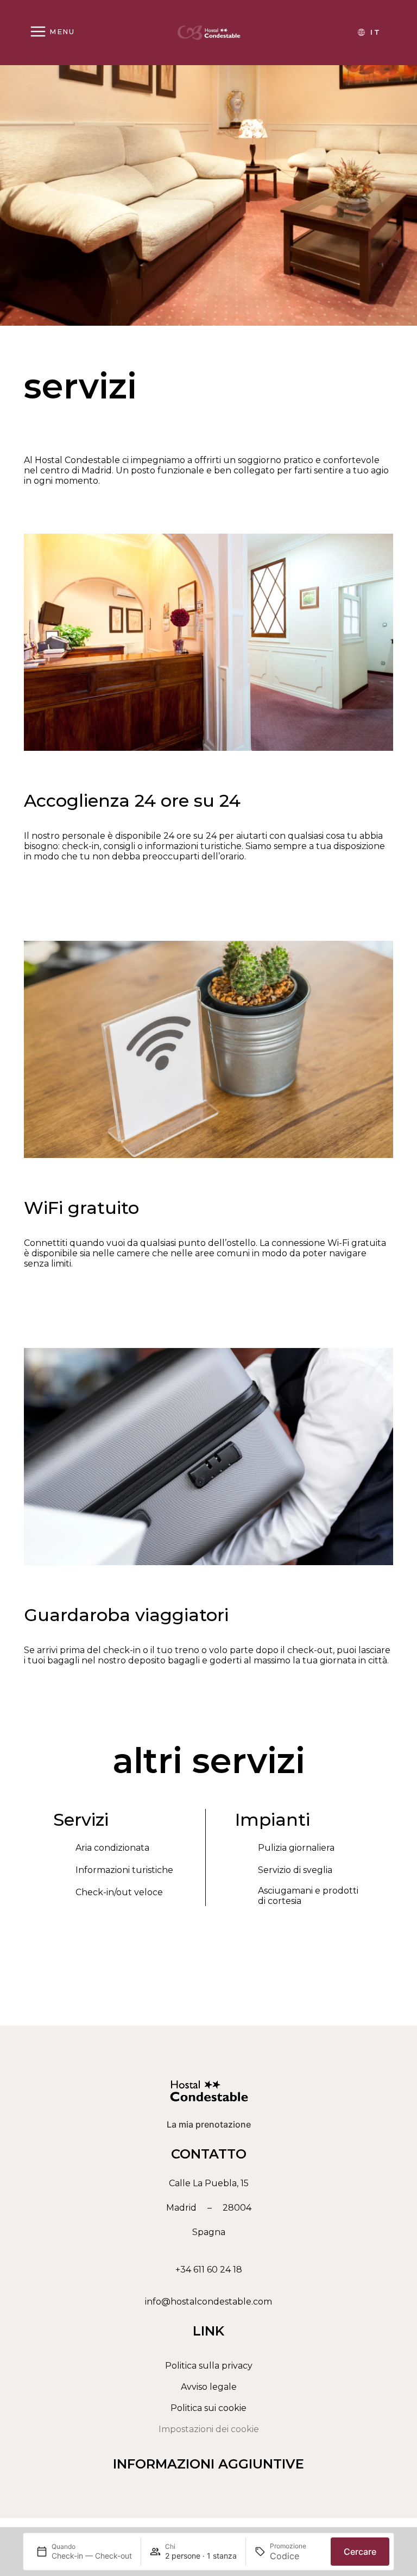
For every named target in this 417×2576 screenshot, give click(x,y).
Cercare (360, 2552)
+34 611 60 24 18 (209, 2270)
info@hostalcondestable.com (208, 2302)
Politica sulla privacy (209, 2366)
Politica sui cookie (208, 2408)
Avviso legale (209, 2387)
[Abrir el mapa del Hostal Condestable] (208, 2208)
